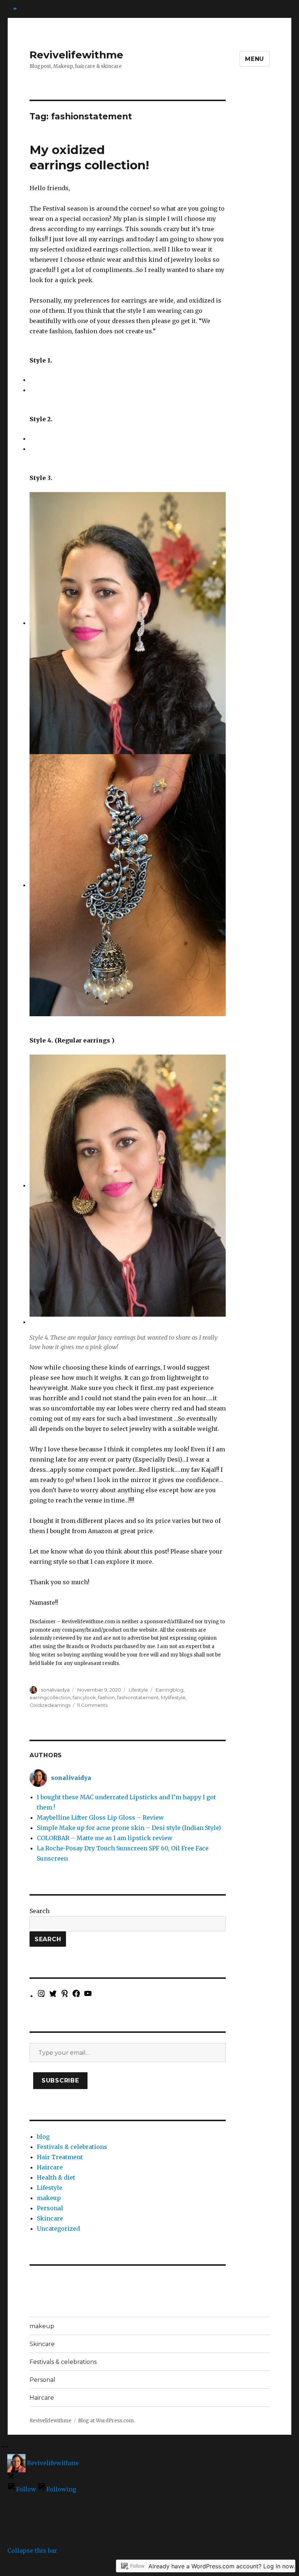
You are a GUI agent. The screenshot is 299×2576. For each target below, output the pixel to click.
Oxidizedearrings (50, 1705)
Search (40, 1911)
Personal (50, 2208)
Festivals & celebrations (72, 2147)
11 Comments (92, 1705)
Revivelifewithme (76, 55)
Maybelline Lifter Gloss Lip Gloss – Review (100, 1817)
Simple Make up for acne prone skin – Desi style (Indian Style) (129, 1828)
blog (43, 2137)
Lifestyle (138, 1690)
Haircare (50, 2167)
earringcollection (50, 1697)
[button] (31, 380)
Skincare (50, 2218)
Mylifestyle (173, 1697)
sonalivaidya (55, 1690)
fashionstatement (138, 1697)
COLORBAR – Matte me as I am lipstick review (105, 1838)
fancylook (84, 1697)
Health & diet (56, 2177)
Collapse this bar (32, 2550)
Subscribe (60, 2080)
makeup (49, 2198)
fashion (106, 1697)
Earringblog (170, 1690)
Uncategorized (58, 2228)
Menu (255, 59)
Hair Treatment (60, 2157)
